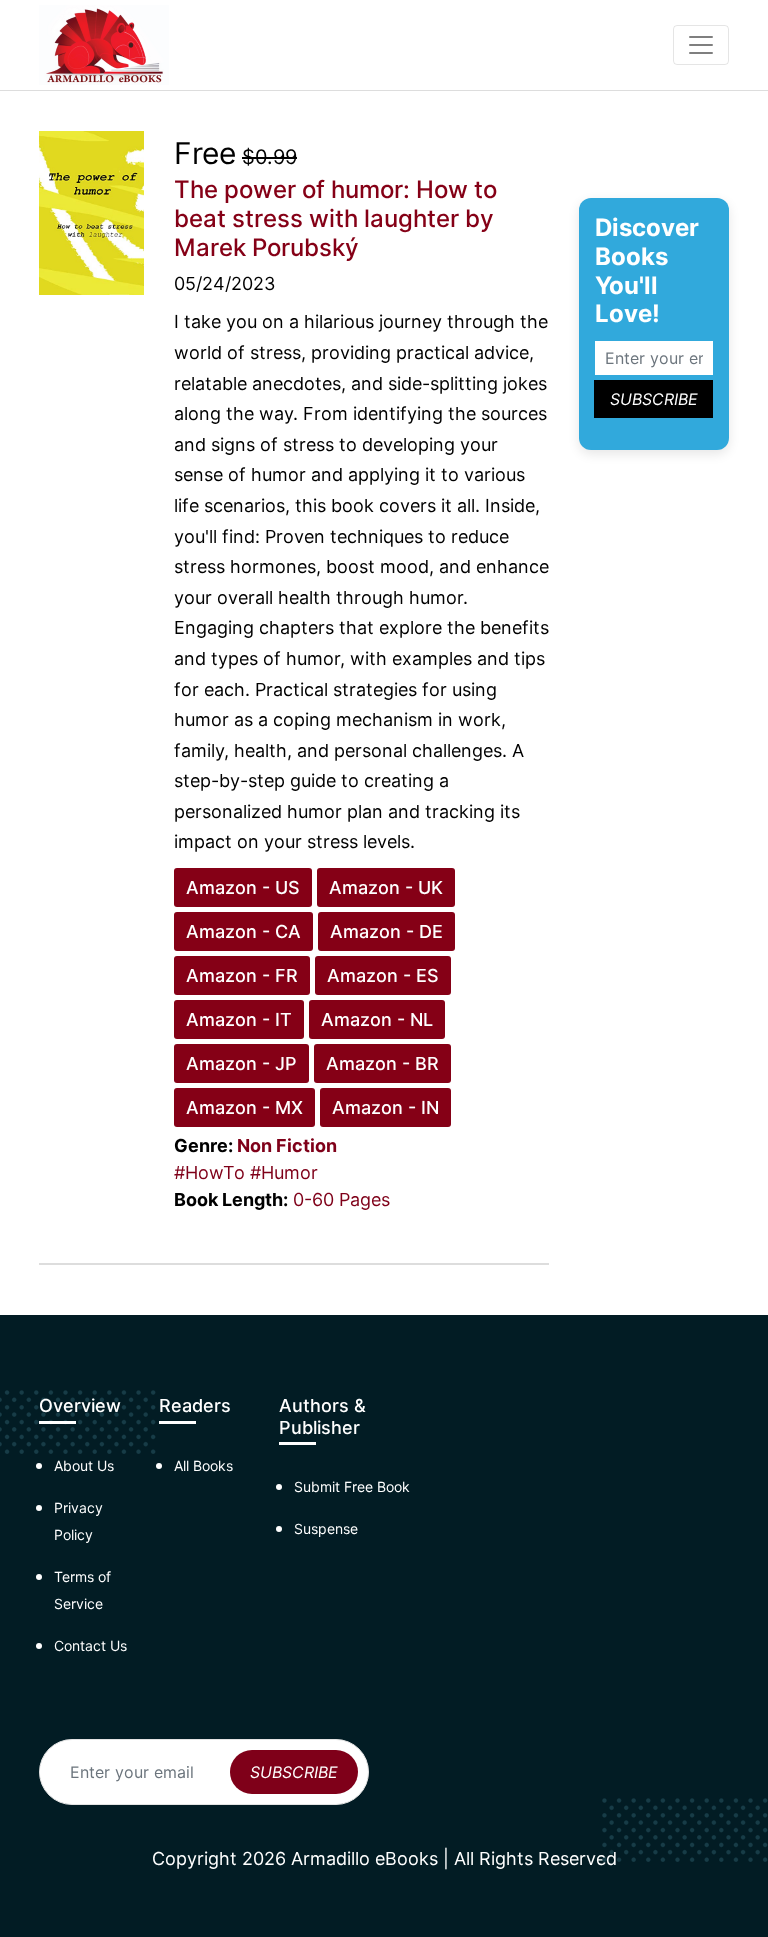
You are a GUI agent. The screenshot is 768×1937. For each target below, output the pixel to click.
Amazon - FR (242, 975)
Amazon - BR (382, 1063)
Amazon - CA (243, 931)
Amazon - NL (377, 1019)
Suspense (326, 1528)
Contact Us (90, 1645)
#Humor (284, 1172)
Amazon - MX (244, 1107)
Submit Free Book (352, 1486)
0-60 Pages (341, 1199)
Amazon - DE (386, 931)
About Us (84, 1465)
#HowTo (209, 1172)
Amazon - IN (385, 1107)
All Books (203, 1465)
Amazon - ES (383, 975)
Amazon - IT (239, 1019)
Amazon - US (243, 887)
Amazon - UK (386, 887)
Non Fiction (287, 1145)
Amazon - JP (241, 1063)
